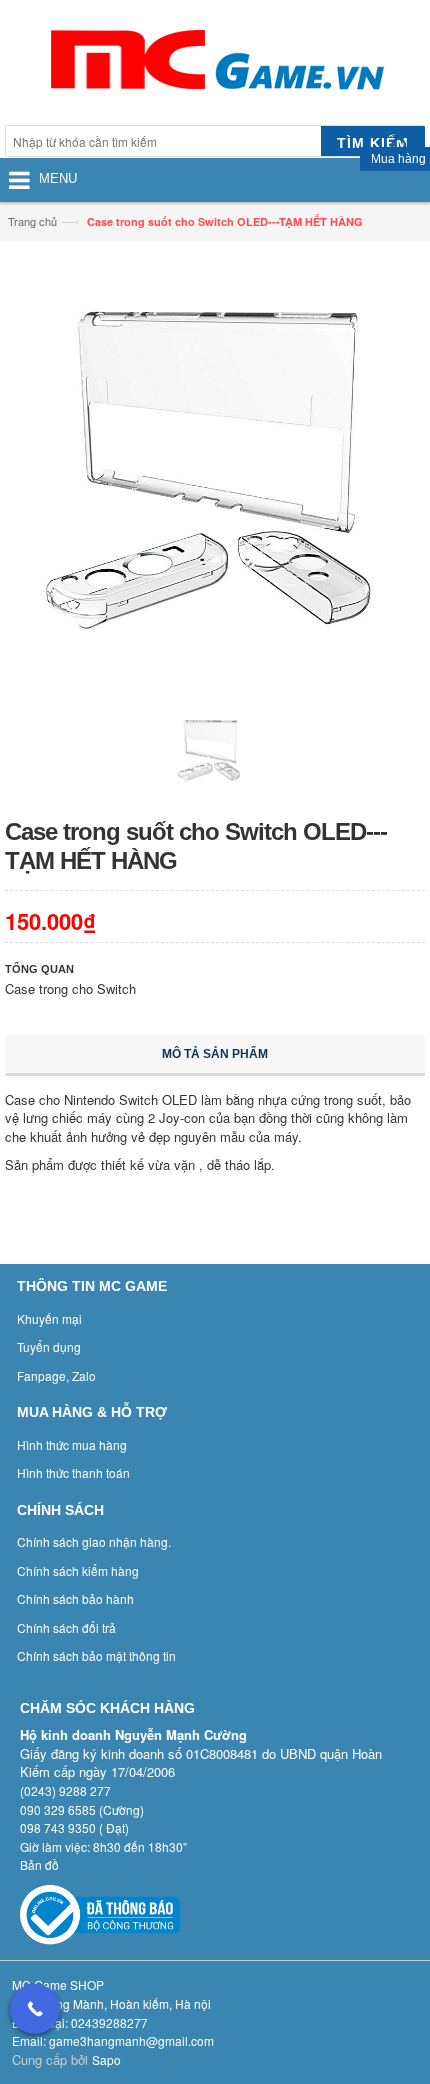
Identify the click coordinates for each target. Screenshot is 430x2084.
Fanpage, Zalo (56, 1375)
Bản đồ (39, 1864)
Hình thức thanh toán (73, 1472)
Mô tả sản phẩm (215, 1054)
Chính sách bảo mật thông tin (96, 1655)
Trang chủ (32, 221)
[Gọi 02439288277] (35, 2009)
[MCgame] (215, 65)
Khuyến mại (49, 1318)
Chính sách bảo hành (75, 1598)
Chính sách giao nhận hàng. (94, 1541)
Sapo (106, 2059)
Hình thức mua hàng (72, 1444)
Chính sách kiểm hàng (78, 1570)
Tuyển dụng (49, 1346)
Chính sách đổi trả (66, 1627)
